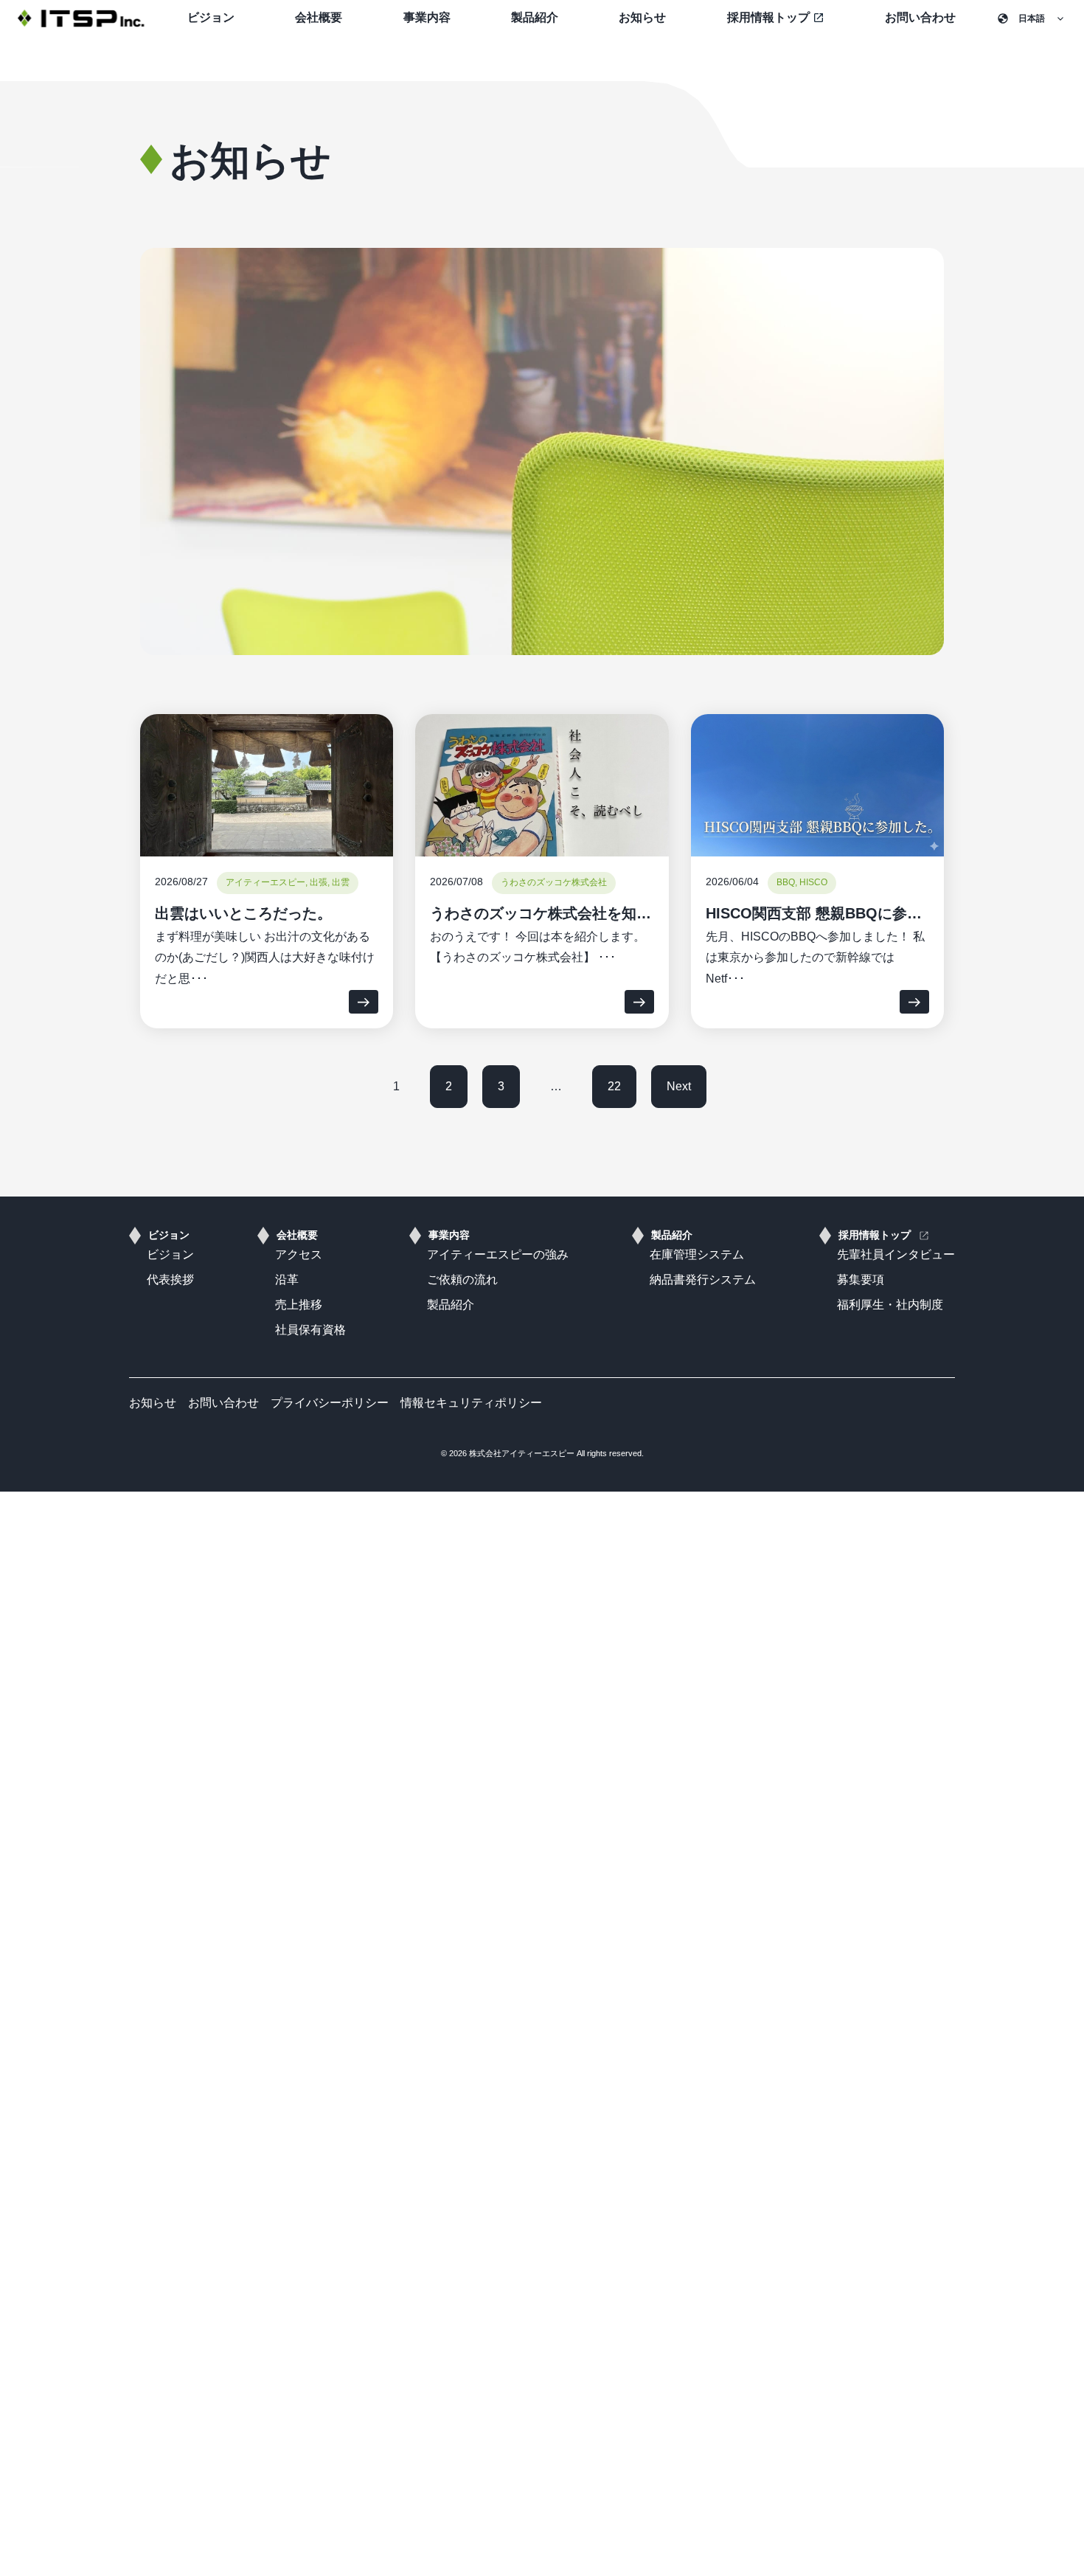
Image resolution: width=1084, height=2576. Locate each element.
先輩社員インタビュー (896, 1254)
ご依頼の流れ (462, 1280)
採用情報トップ (875, 1235)
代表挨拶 (170, 1280)
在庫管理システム (697, 1254)
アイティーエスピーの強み (498, 1254)
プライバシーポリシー (330, 1403)
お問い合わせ (920, 17)
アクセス (299, 1254)
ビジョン (211, 17)
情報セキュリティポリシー (471, 1403)
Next (679, 1086)
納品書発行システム (703, 1280)
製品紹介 (535, 17)
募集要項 (861, 1280)
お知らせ (642, 17)
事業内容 (427, 17)
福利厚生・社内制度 (890, 1305)
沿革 (287, 1280)
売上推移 (299, 1305)
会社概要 (319, 17)
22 (614, 1086)
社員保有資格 (310, 1330)
